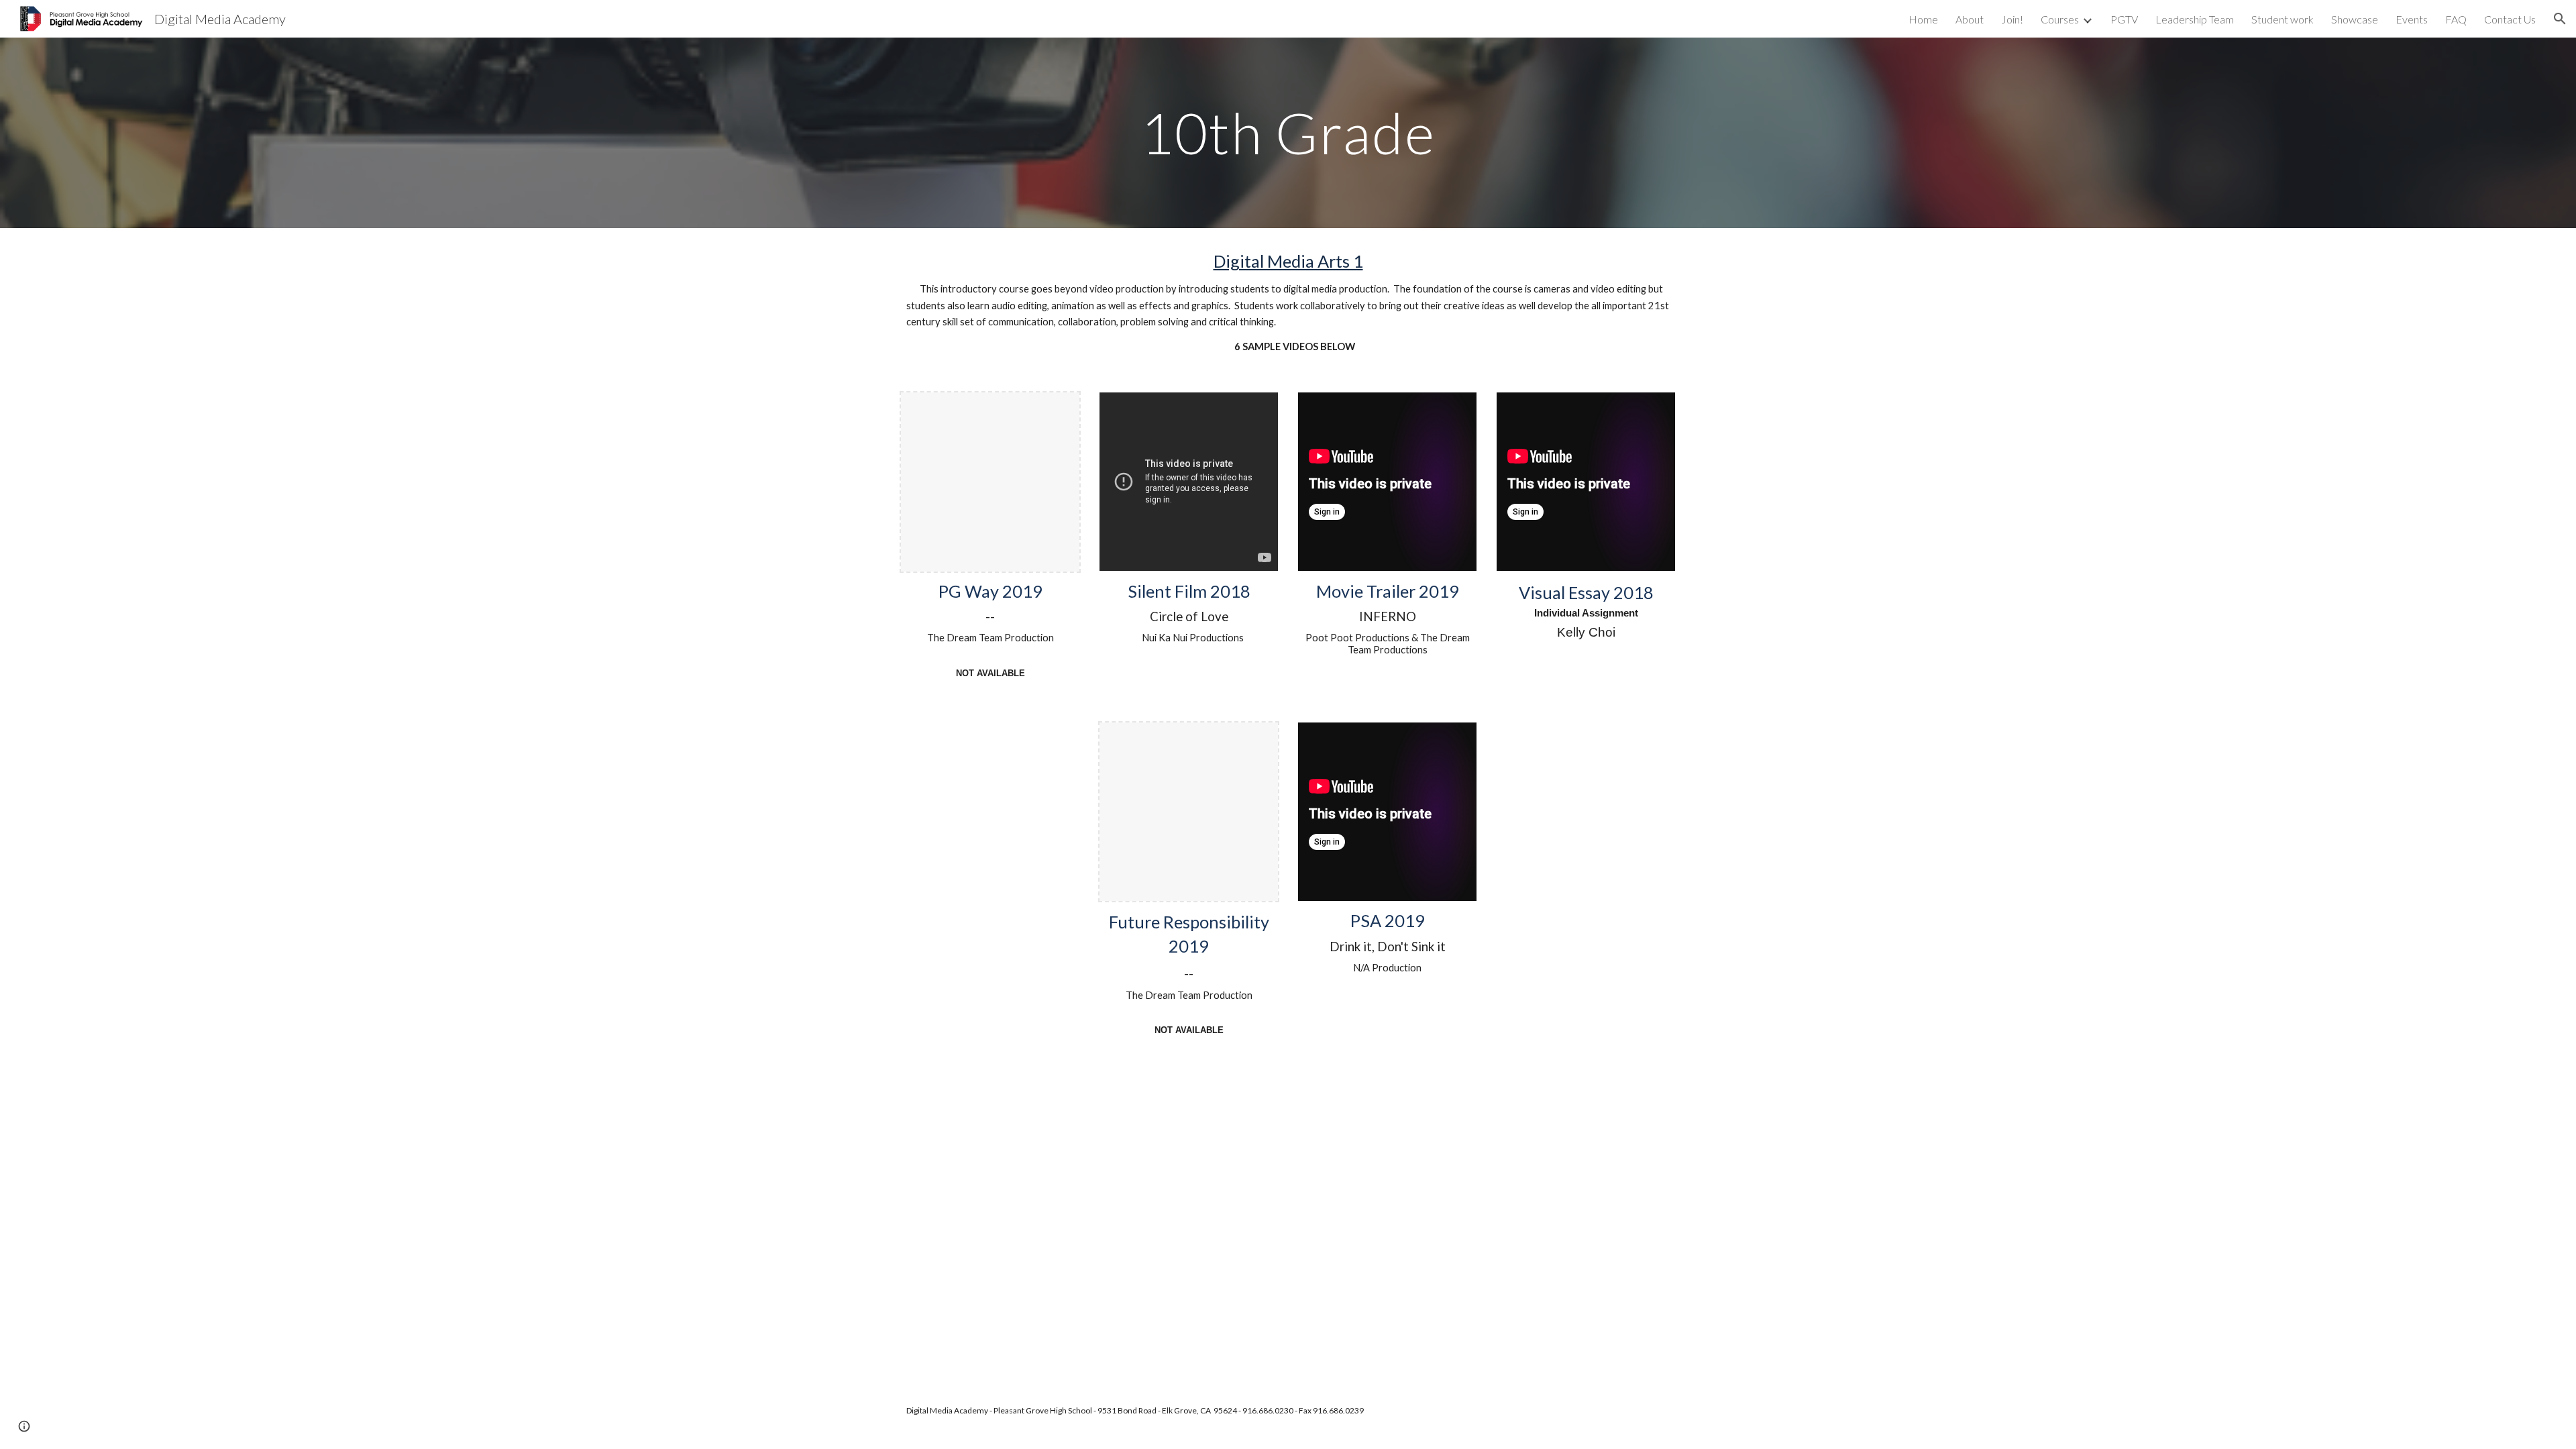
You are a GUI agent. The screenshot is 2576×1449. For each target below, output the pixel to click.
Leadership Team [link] (2195, 19)
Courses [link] (2060, 19)
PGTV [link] (2124, 19)
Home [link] (1923, 19)
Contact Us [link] (2510, 19)
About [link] (1970, 19)
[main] (1288, 132)
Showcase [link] (2355, 19)
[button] (2560, 19)
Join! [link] (2012, 19)
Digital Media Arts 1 (1288, 261)
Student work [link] (2283, 19)
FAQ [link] (2456, 19)
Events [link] (2412, 19)
